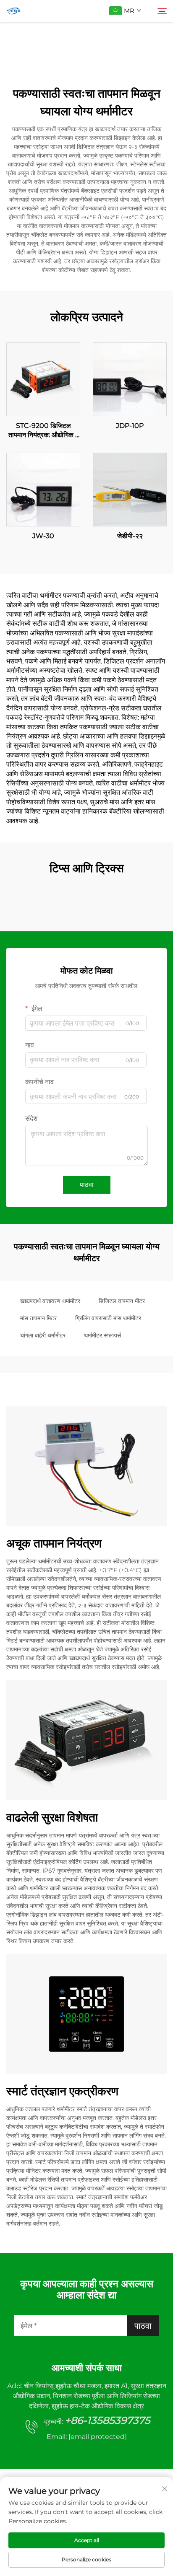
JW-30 (43, 536)
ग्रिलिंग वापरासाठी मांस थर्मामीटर (108, 1318)
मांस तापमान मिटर (38, 1318)
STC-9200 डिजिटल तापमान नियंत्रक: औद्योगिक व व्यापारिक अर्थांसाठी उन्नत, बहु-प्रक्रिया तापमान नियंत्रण (43, 431)
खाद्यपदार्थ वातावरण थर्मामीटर (50, 1301)
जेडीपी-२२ (130, 536)
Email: (87, 2437)
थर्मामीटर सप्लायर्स (102, 1335)
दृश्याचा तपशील (43, 379)
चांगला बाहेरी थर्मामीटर (43, 1335)
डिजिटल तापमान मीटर (122, 1301)
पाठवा (87, 1185)
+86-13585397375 (107, 2420)
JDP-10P (130, 426)
